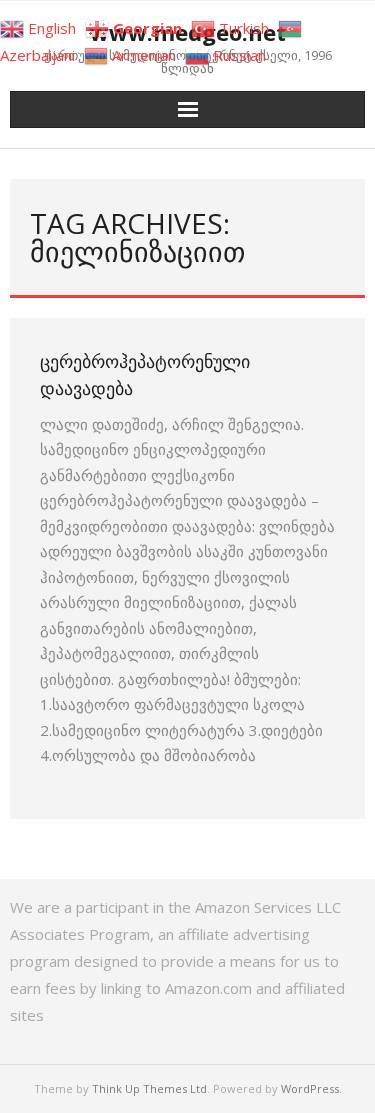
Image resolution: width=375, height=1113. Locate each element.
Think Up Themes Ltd (149, 1088)
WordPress (310, 1088)
